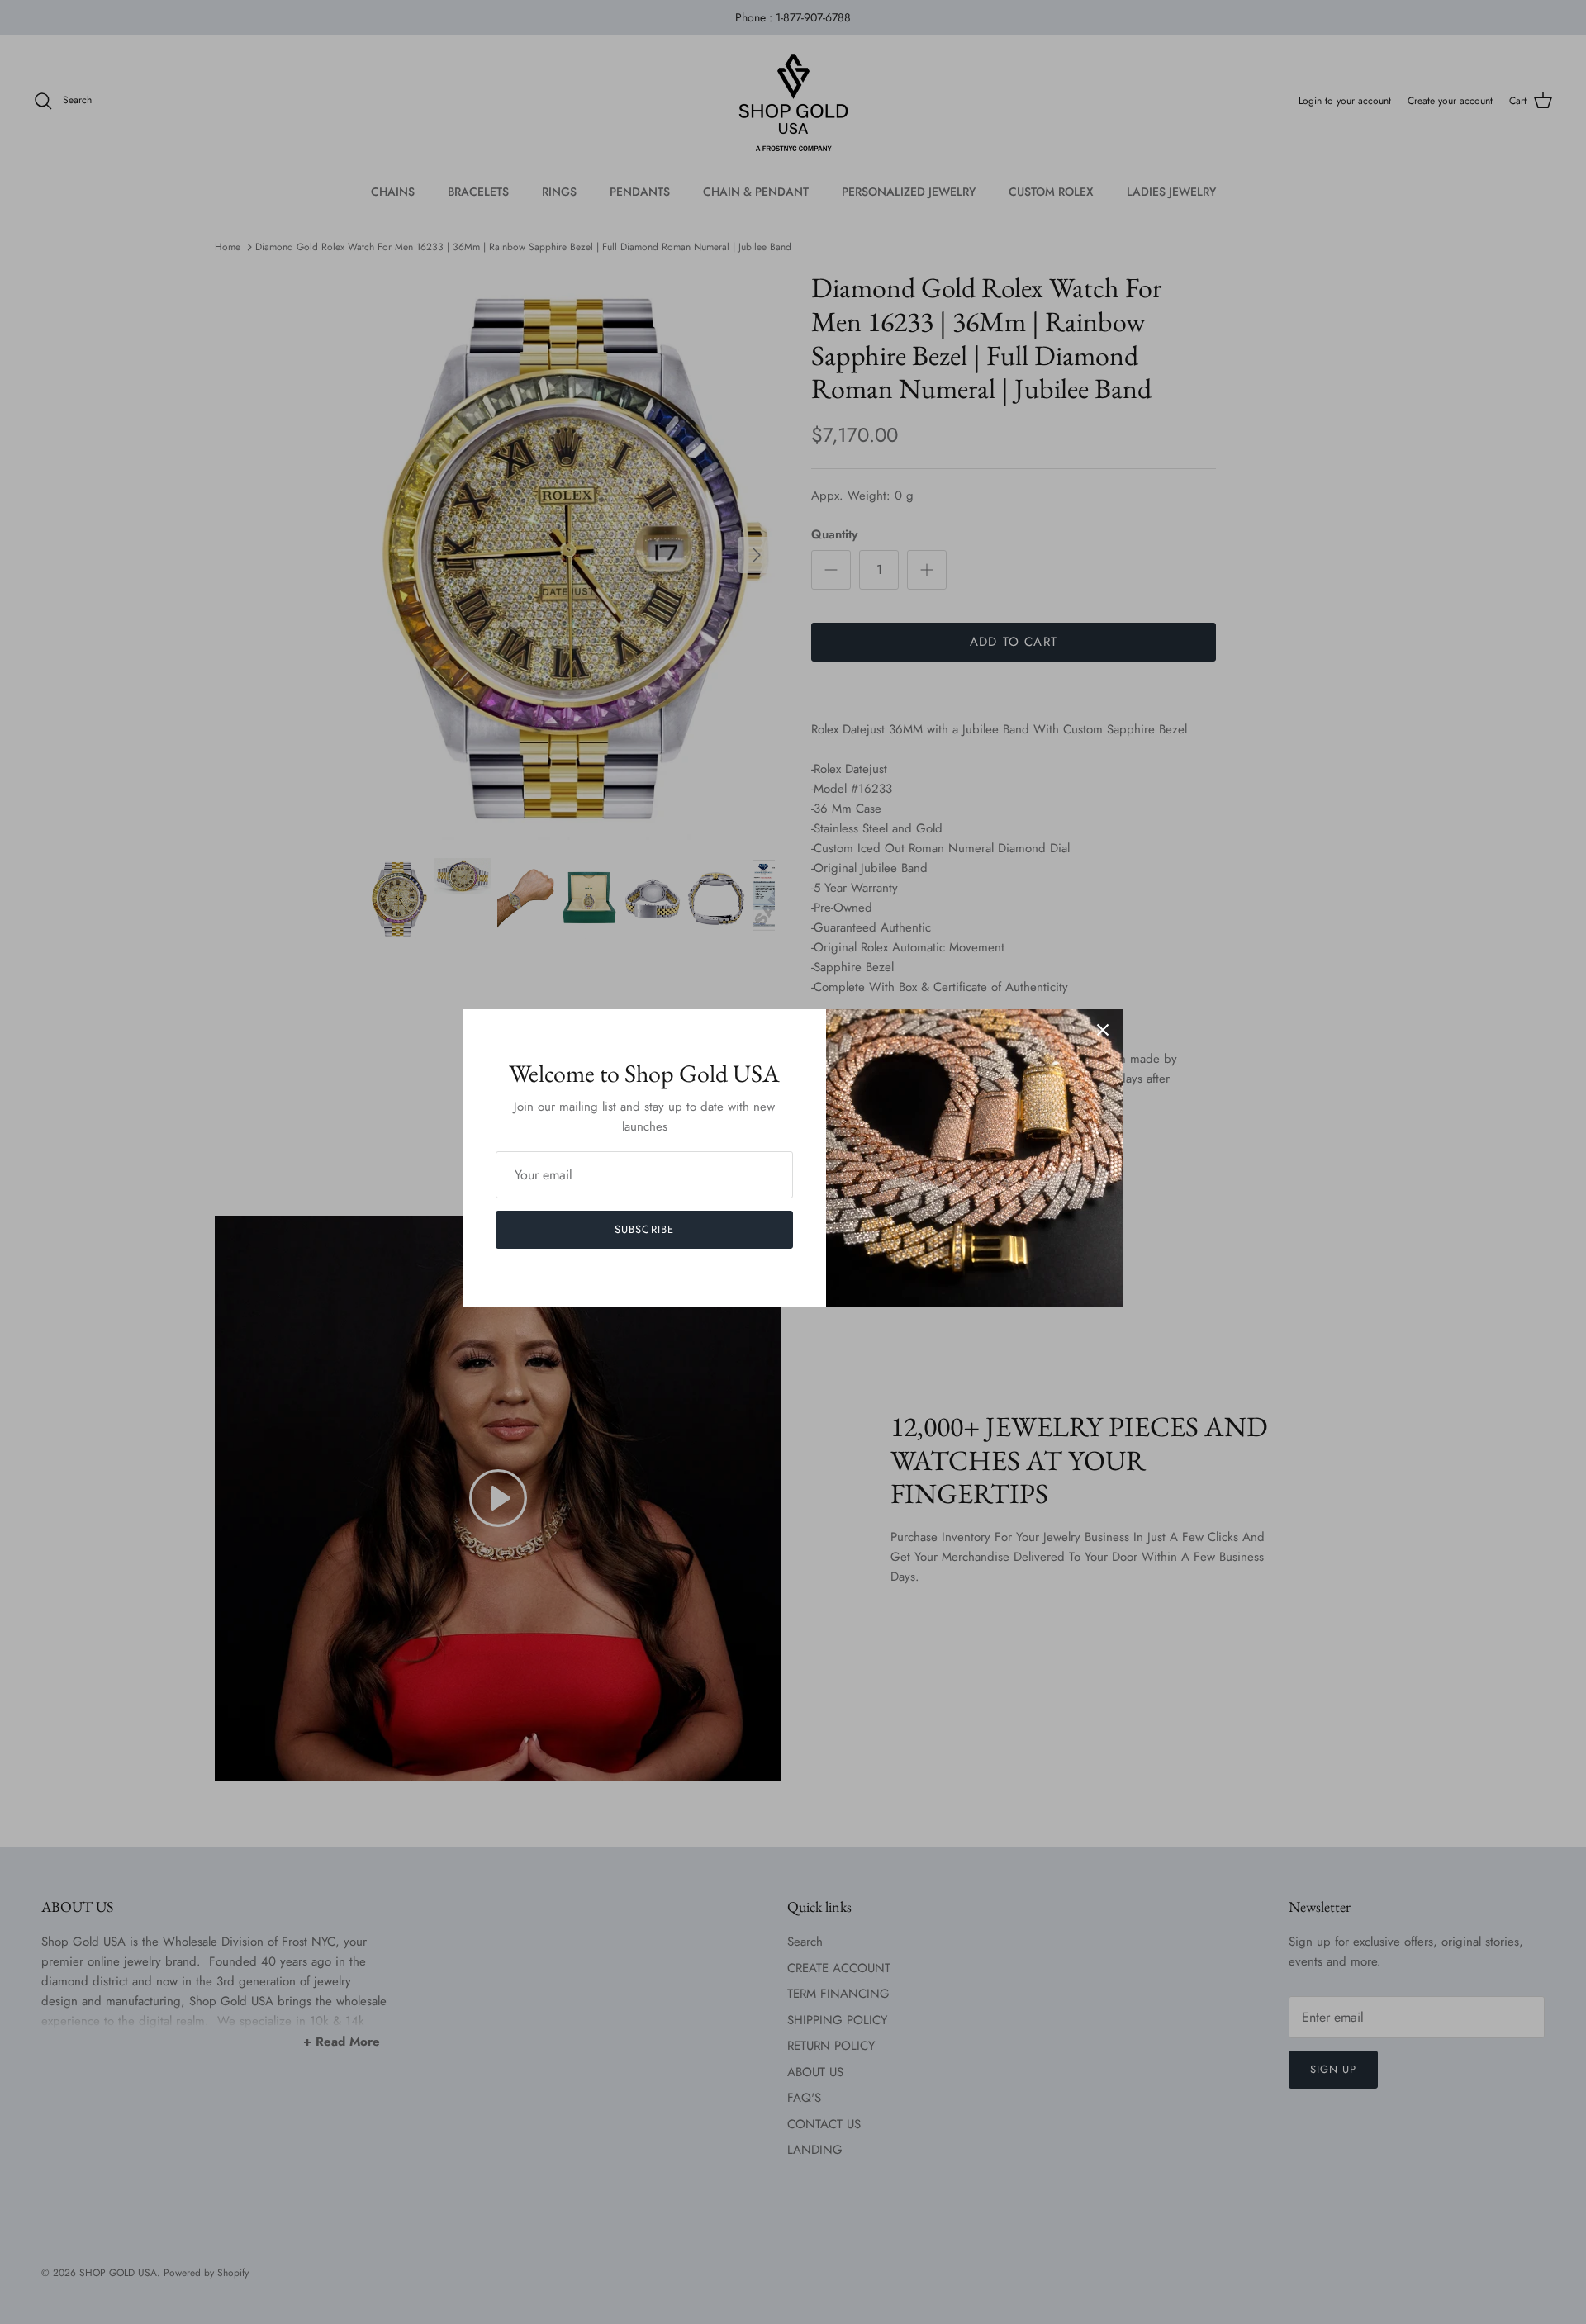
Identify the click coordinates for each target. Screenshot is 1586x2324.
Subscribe (644, 1229)
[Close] (1103, 1030)
